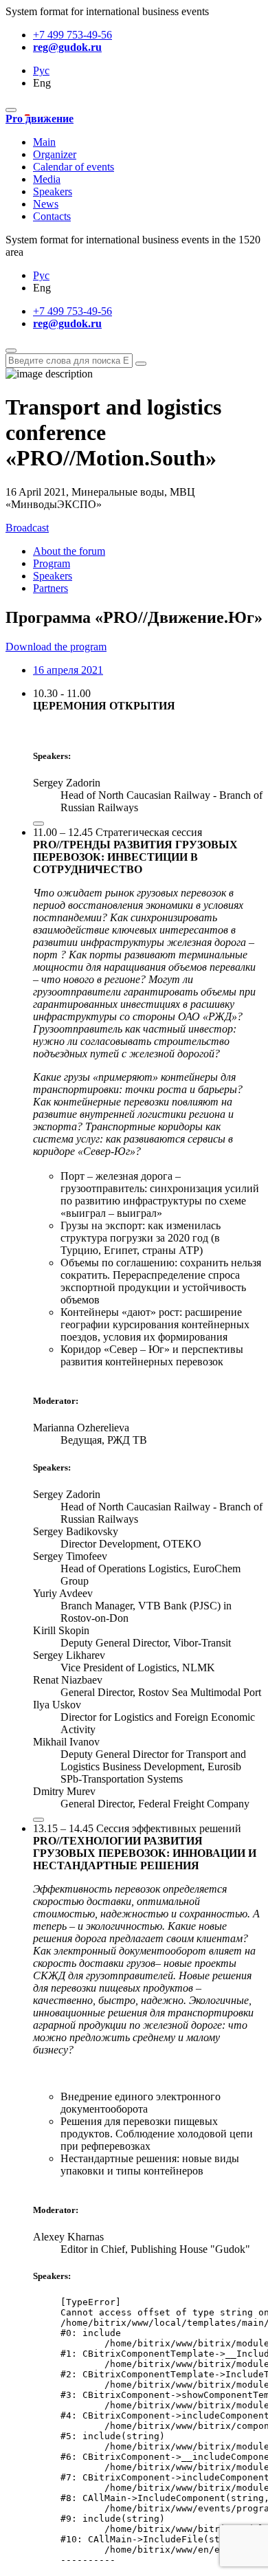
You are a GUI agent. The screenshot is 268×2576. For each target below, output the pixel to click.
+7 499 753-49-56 (72, 35)
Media (47, 179)
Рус (41, 70)
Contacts (52, 216)
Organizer (55, 154)
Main (44, 142)
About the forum (69, 551)
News (46, 204)
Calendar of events (74, 167)
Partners (51, 588)
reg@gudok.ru (67, 47)
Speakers (53, 191)
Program (52, 563)
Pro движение (40, 119)
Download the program (56, 647)
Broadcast (27, 528)
